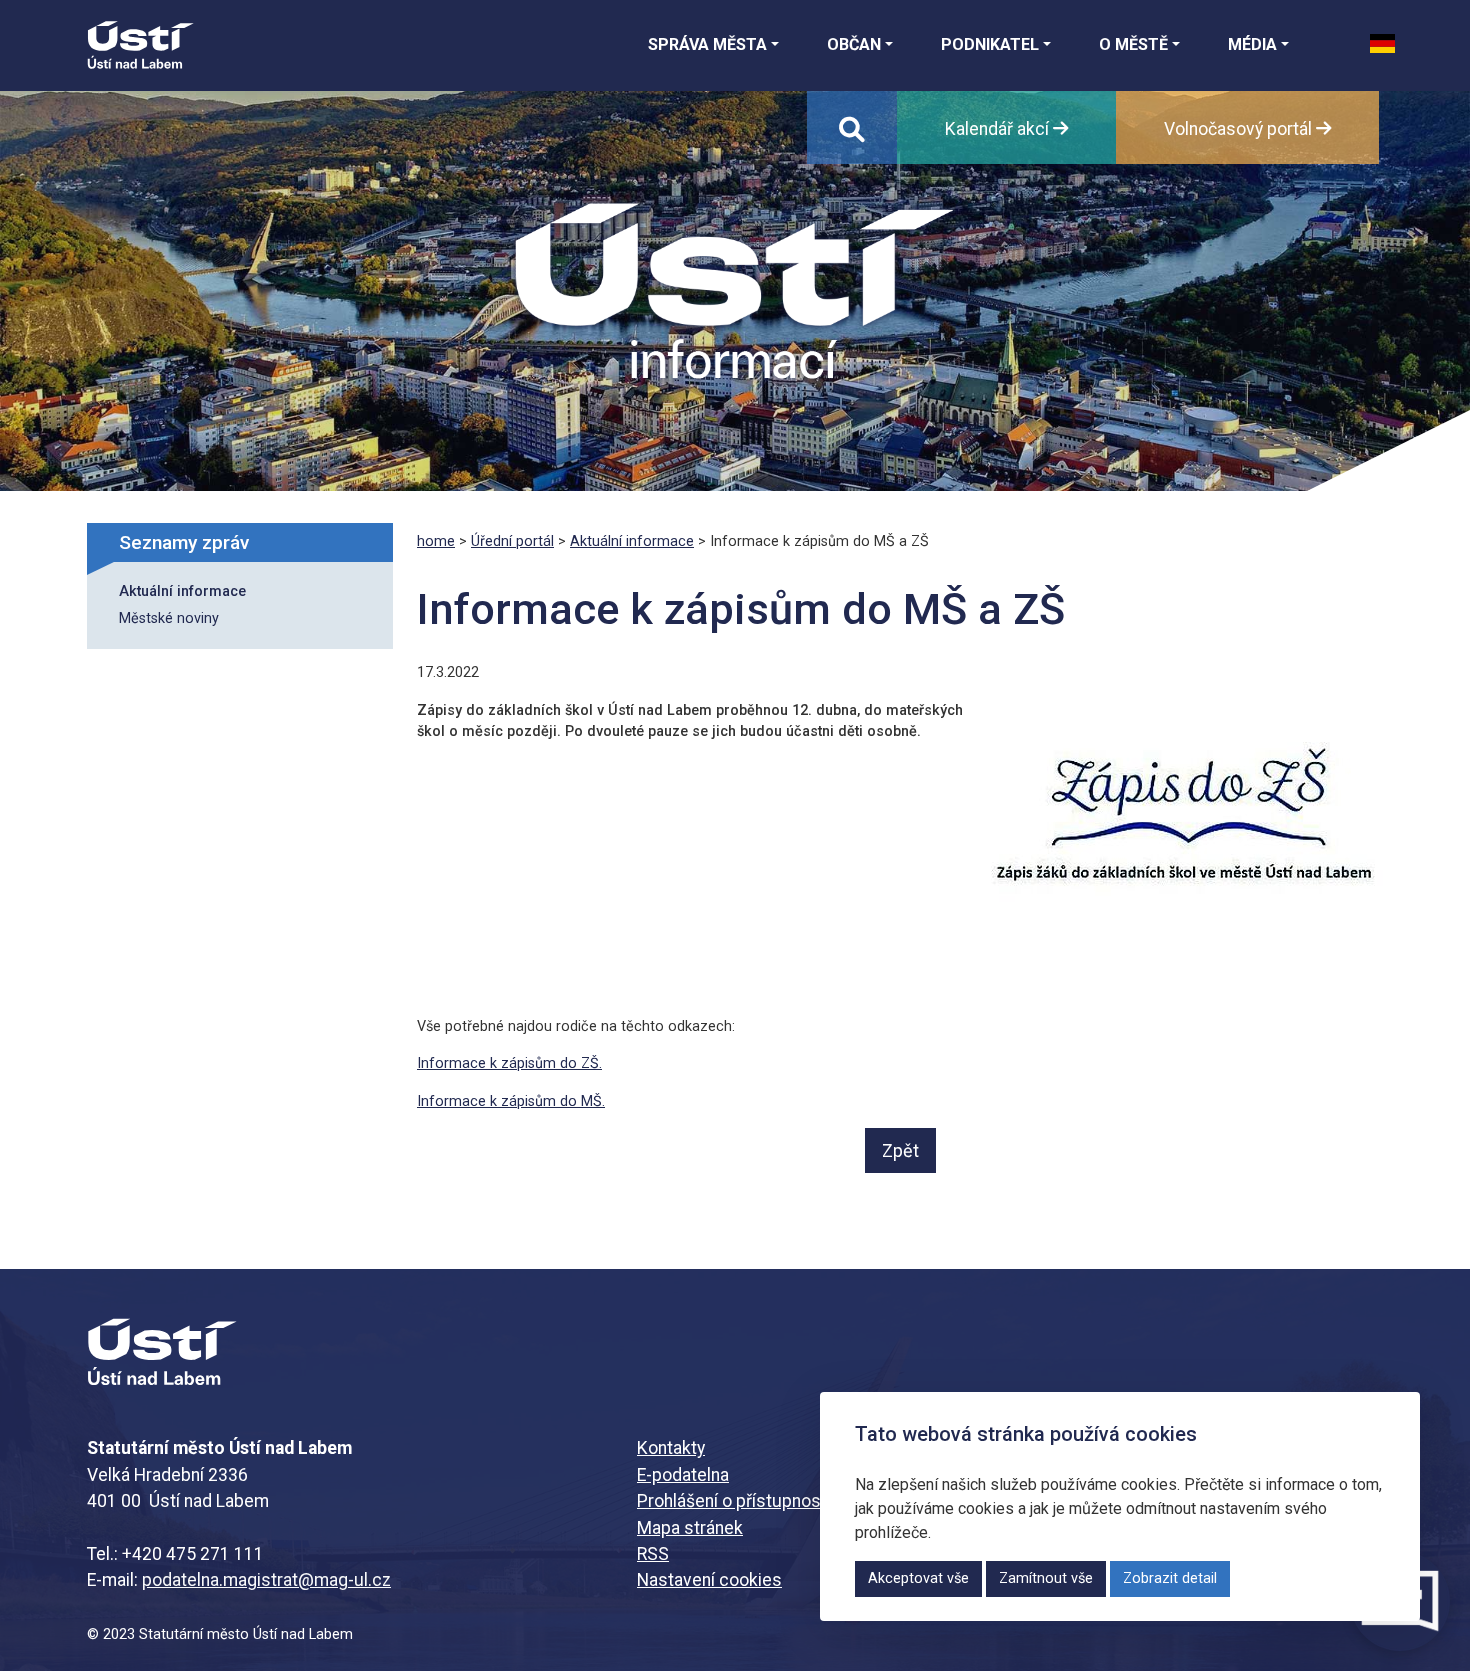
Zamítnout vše (1046, 1578)
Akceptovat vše (918, 1578)
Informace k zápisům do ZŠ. (509, 1063)
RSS (653, 1554)
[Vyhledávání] (852, 127)
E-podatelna (683, 1475)
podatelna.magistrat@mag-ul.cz (266, 1580)
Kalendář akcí (999, 129)
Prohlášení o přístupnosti (734, 1501)
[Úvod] (140, 45)
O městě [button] (1133, 44)
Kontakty (671, 1448)
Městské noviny (169, 618)
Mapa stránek (690, 1528)
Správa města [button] (707, 44)
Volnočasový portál (1240, 129)
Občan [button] (854, 44)
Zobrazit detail (1170, 1578)
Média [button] (1252, 44)
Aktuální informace (182, 591)
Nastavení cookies (709, 1580)
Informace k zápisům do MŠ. (511, 1101)
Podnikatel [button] (990, 44)
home (436, 541)
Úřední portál (512, 541)
